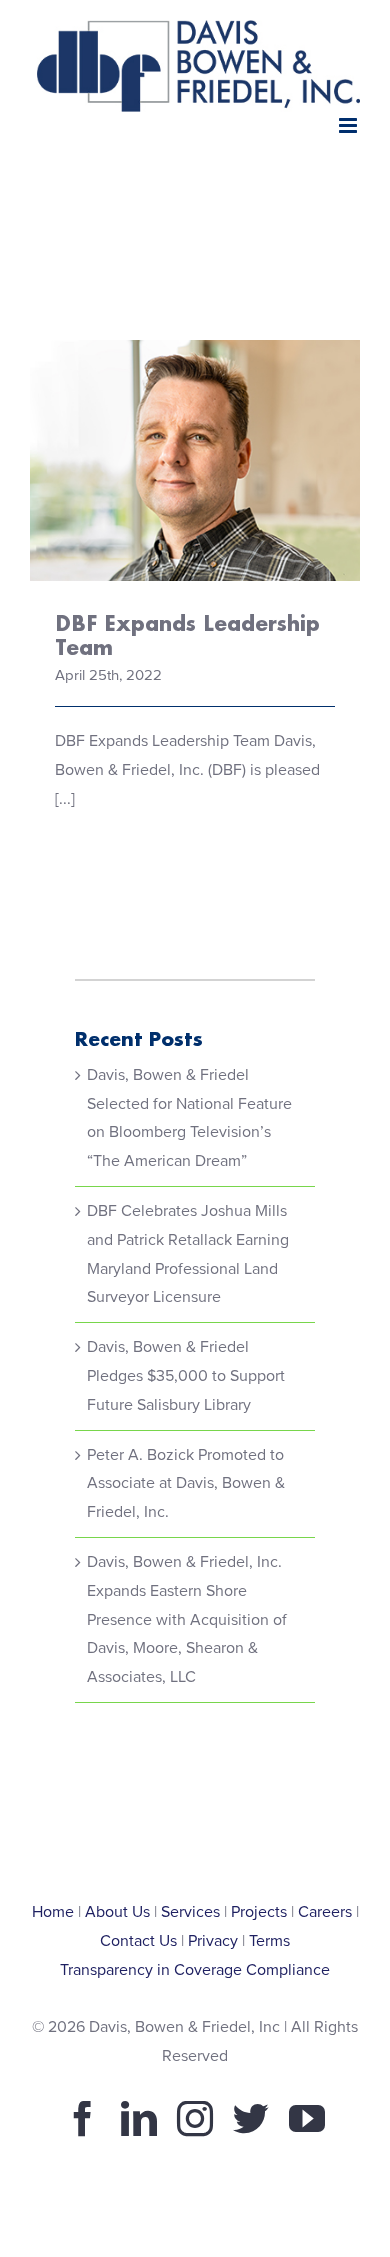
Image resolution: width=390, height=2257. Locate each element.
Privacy (213, 1941)
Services (190, 1912)
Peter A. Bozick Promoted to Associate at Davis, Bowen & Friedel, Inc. (186, 1484)
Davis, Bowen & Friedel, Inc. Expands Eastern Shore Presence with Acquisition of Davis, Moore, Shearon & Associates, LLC (187, 1619)
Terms (269, 1941)
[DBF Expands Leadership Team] (195, 460)
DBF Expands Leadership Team (195, 422)
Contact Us (138, 1941)
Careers (325, 1912)
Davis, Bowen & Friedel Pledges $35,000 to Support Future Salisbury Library (186, 1376)
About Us (117, 1912)
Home (53, 1912)
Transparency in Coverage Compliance (195, 1970)
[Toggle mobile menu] (349, 125)
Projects (259, 1912)
